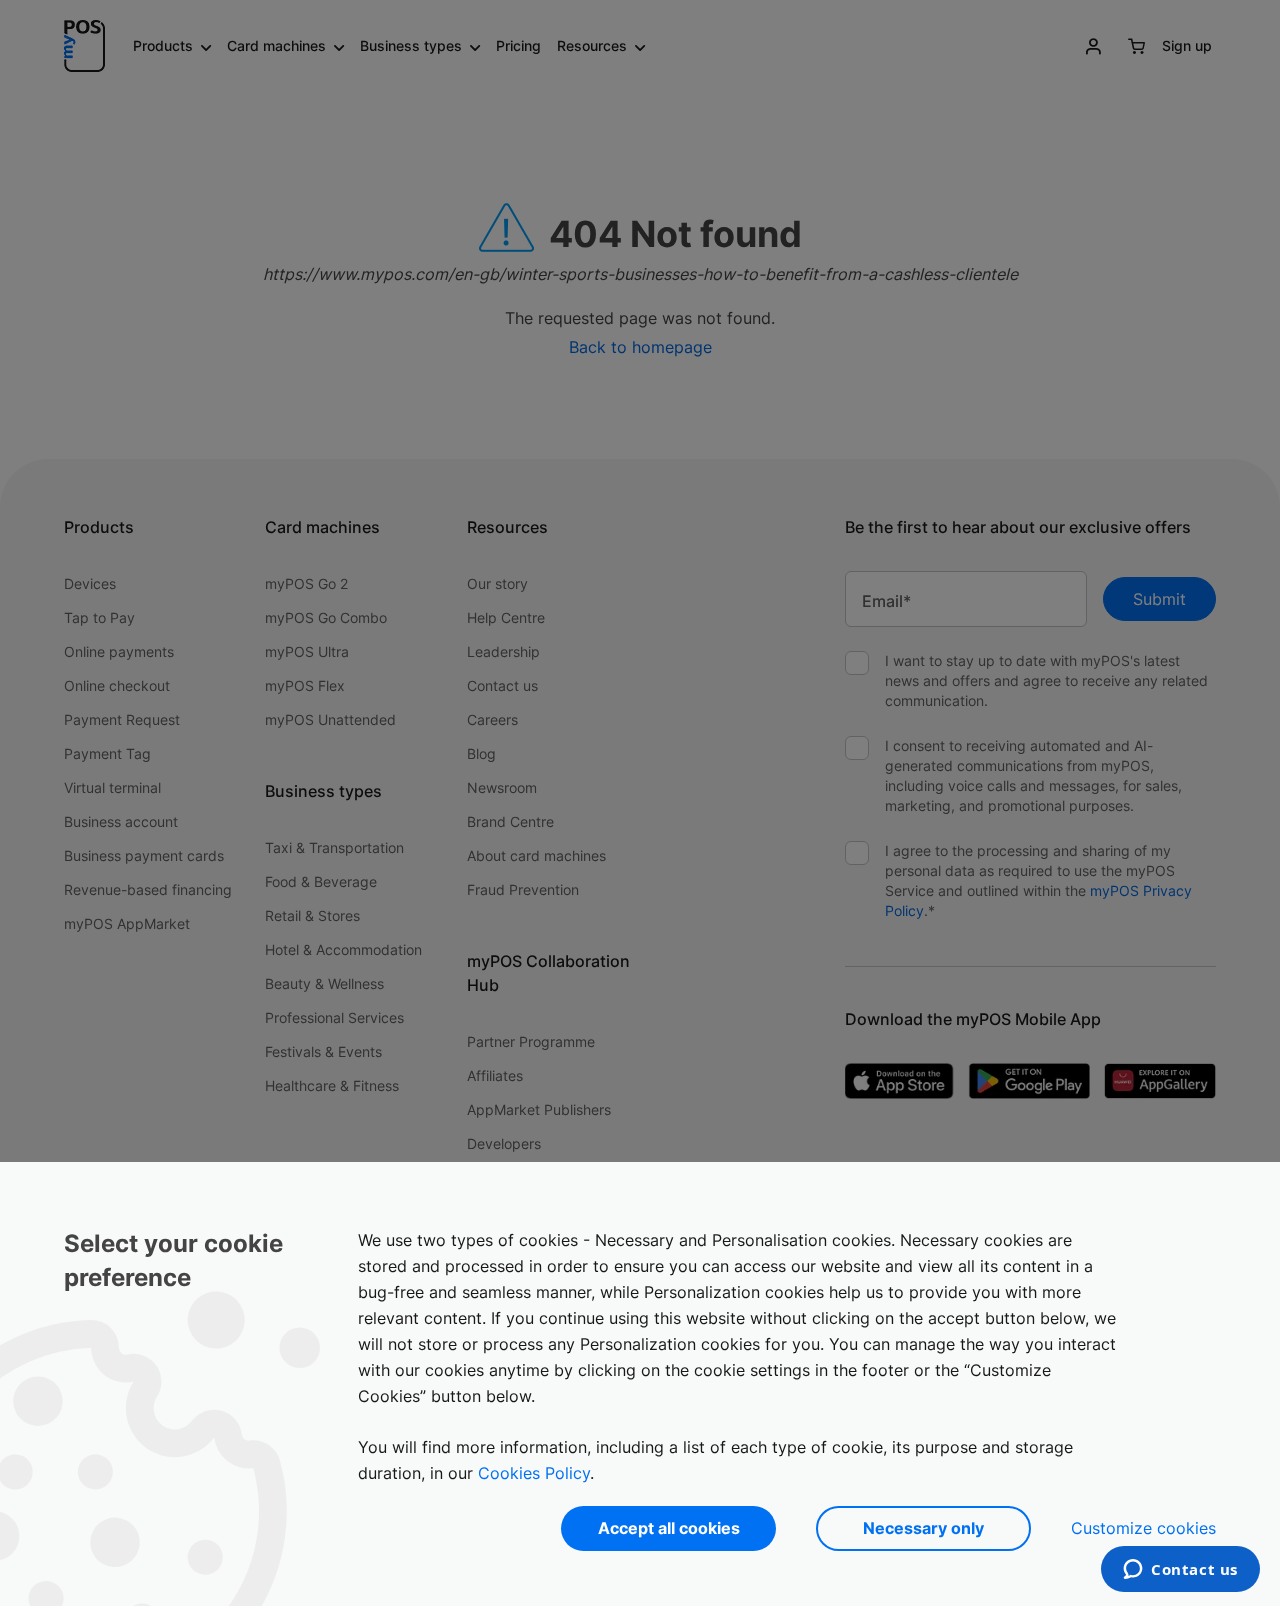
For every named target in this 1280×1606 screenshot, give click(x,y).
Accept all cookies (669, 1528)
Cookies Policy (534, 1473)
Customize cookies (1143, 1528)
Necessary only (923, 1528)
